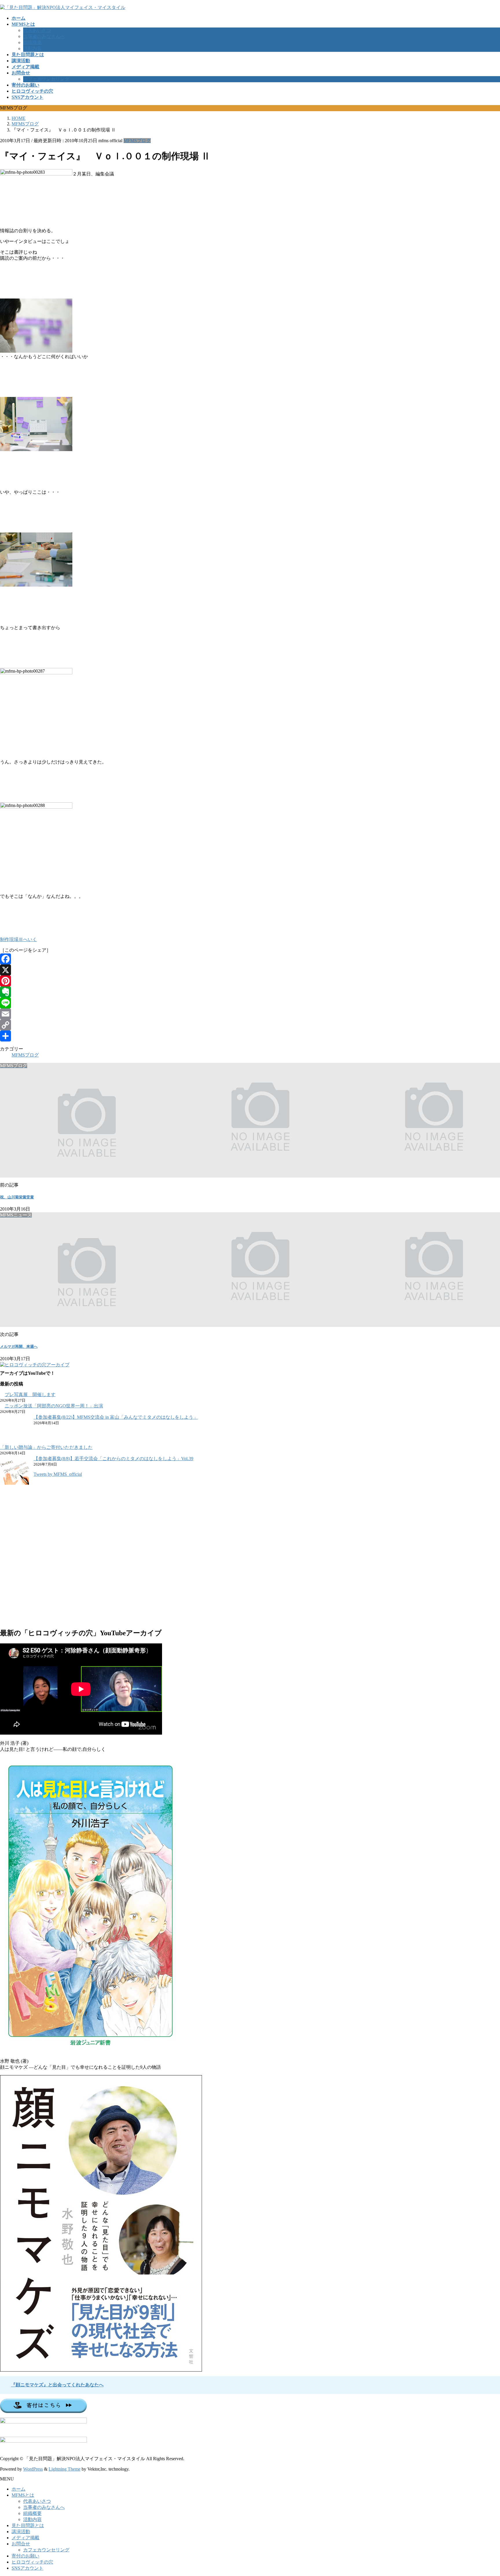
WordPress (33, 2469)
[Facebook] (250, 959)
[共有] (250, 1036)
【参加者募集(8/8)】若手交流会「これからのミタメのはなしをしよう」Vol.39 (113, 1459)
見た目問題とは (28, 2525)
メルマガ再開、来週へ (19, 1346)
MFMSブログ (137, 141)
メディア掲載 (25, 2538)
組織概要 (32, 42)
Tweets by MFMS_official (58, 1474)
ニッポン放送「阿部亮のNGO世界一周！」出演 (54, 1406)
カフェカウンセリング (46, 79)
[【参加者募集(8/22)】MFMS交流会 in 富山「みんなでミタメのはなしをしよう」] (14, 1429)
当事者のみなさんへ (44, 36)
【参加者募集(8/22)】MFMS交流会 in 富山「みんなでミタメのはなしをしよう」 (116, 1417)
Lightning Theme (65, 2469)
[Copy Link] (250, 1025)
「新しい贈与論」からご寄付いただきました (46, 1447)
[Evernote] (250, 992)
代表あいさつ (37, 30)
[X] (250, 970)
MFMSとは (23, 2495)
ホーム (19, 2489)
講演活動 (21, 2532)
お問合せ (21, 2544)
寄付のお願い (25, 2556)
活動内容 (32, 48)
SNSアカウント (27, 2568)
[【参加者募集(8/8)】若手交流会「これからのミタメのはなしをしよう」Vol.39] (14, 1471)
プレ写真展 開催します (30, 1395)
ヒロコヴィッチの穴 (32, 2562)
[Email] (250, 1014)
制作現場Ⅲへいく (19, 939)
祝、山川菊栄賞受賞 (17, 1197)
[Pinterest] (250, 981)
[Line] (250, 1003)
